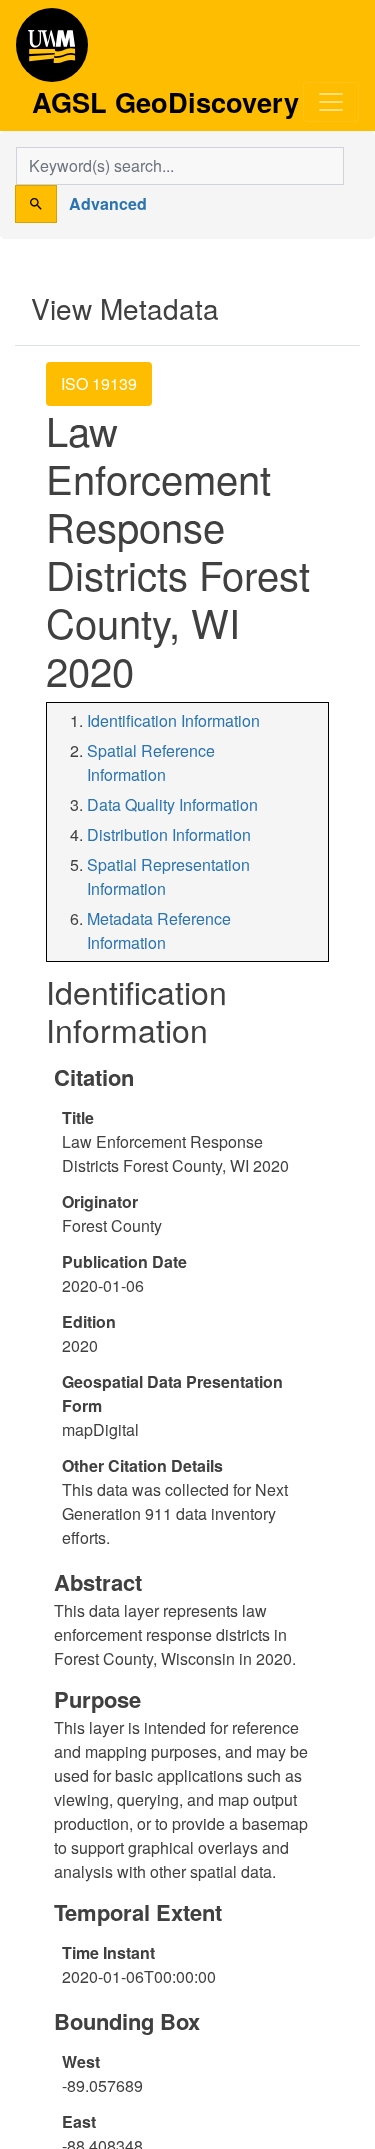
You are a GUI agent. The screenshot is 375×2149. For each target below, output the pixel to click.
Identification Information (173, 720)
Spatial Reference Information (151, 762)
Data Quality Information (172, 804)
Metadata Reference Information (159, 930)
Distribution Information (169, 834)
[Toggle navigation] (331, 102)
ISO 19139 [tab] (99, 383)
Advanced (108, 203)
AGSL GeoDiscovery (52, 52)
